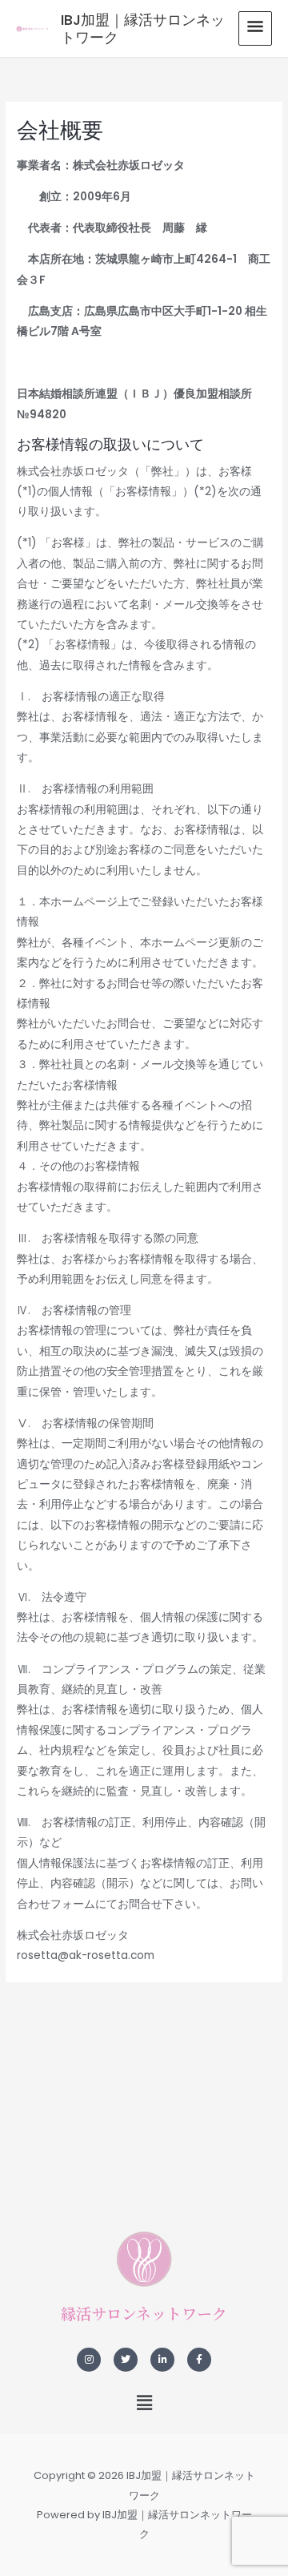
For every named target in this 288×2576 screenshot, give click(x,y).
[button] (144, 2403)
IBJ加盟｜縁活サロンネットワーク (143, 28)
